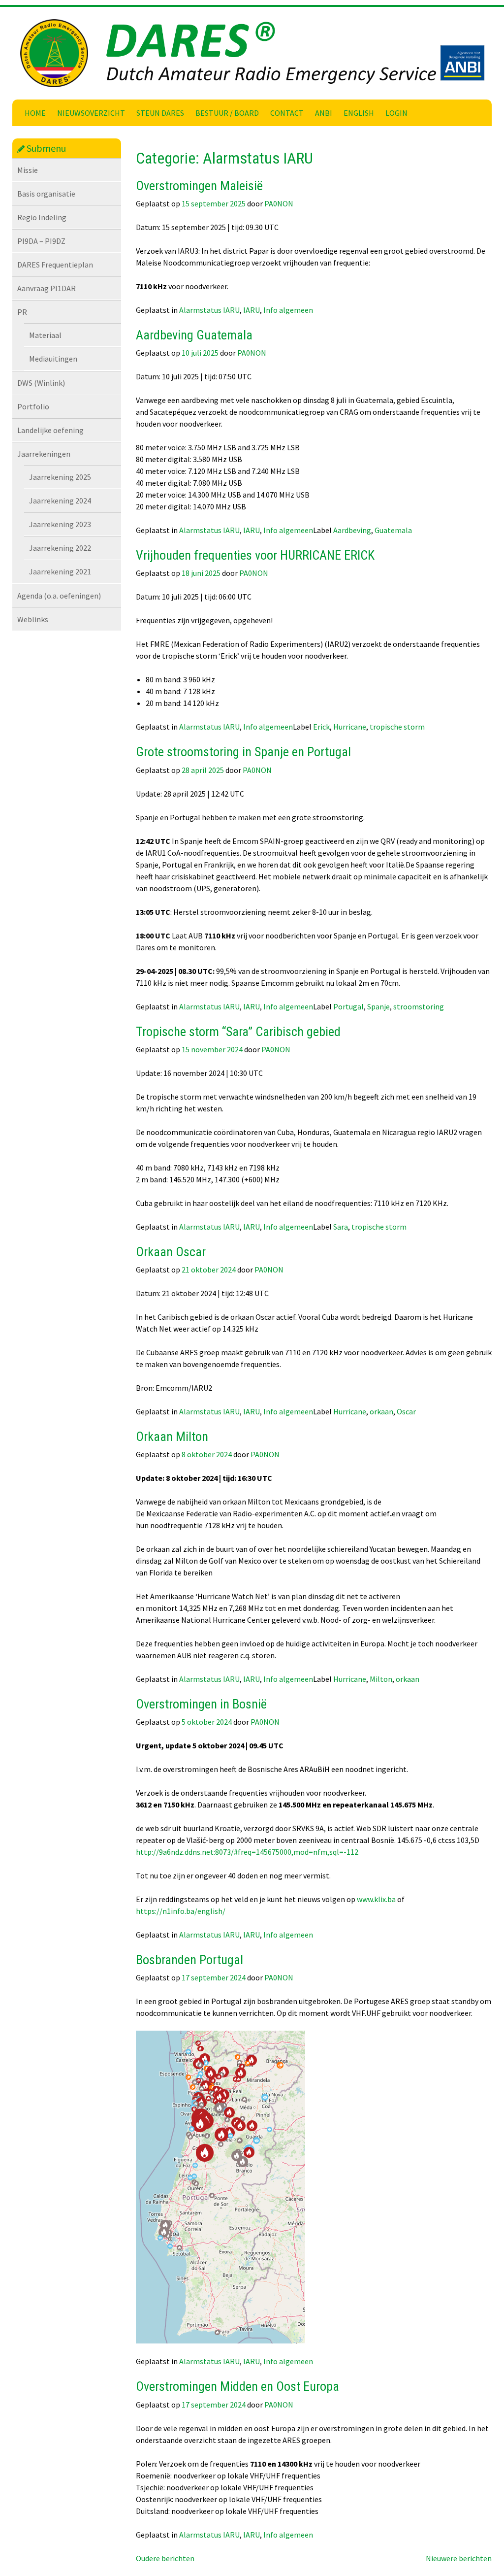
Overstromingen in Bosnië (201, 1704)
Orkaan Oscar (171, 1252)
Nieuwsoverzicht (91, 113)
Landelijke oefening (50, 430)
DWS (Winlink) (41, 383)
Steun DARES (160, 113)
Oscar (406, 1411)
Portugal (348, 1006)
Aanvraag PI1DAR (47, 288)
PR (22, 312)
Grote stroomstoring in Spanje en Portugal (243, 752)
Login (396, 113)
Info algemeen (288, 310)
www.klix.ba (376, 1899)
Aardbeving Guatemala (194, 335)
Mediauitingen (53, 359)
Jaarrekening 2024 (60, 501)
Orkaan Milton (172, 1437)
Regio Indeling (42, 217)
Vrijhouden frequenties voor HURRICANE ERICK (255, 555)
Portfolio (33, 406)
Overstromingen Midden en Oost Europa (237, 2386)
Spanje (378, 1006)
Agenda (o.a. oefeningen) (59, 596)
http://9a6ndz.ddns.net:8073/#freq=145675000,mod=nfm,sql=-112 (247, 1852)
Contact (287, 113)
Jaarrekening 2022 (60, 548)
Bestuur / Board (227, 113)
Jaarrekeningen (44, 454)
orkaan (381, 1411)
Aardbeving (352, 530)
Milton (381, 1679)
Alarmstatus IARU (209, 310)
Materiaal (45, 335)
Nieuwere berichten (459, 2558)
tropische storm (397, 727)
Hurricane (350, 727)
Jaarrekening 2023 (60, 524)
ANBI (324, 113)
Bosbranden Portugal (189, 1960)
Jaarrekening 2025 (60, 477)
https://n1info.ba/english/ (181, 1911)
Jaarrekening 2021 (60, 571)
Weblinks (33, 619)
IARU (252, 310)
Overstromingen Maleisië (199, 186)
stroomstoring (419, 1006)
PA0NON (279, 203)
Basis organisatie (46, 194)
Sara (341, 1227)
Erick (321, 727)
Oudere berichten (165, 2558)
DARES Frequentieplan (55, 265)
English (359, 113)
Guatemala (393, 530)
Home (35, 113)
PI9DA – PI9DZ (41, 241)
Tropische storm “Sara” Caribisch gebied (238, 1032)
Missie (28, 170)
